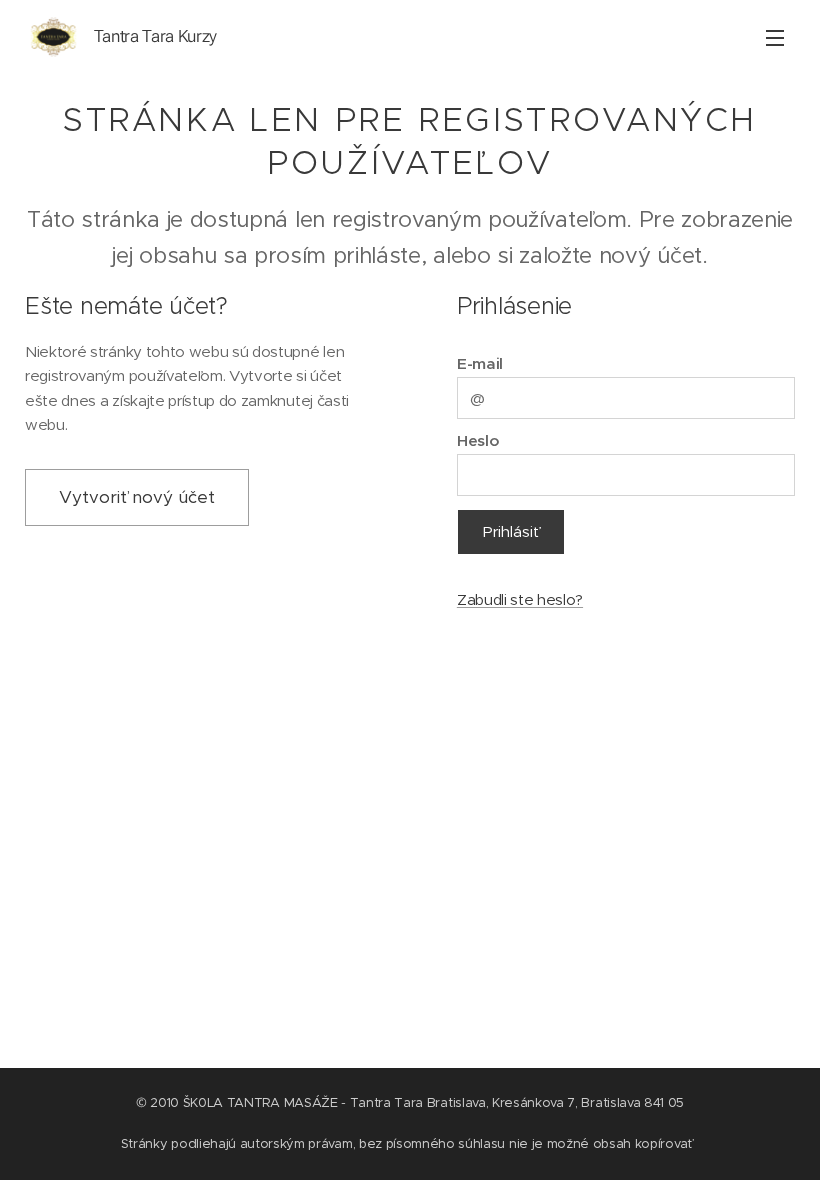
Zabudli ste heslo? (520, 599)
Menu (775, 37)
